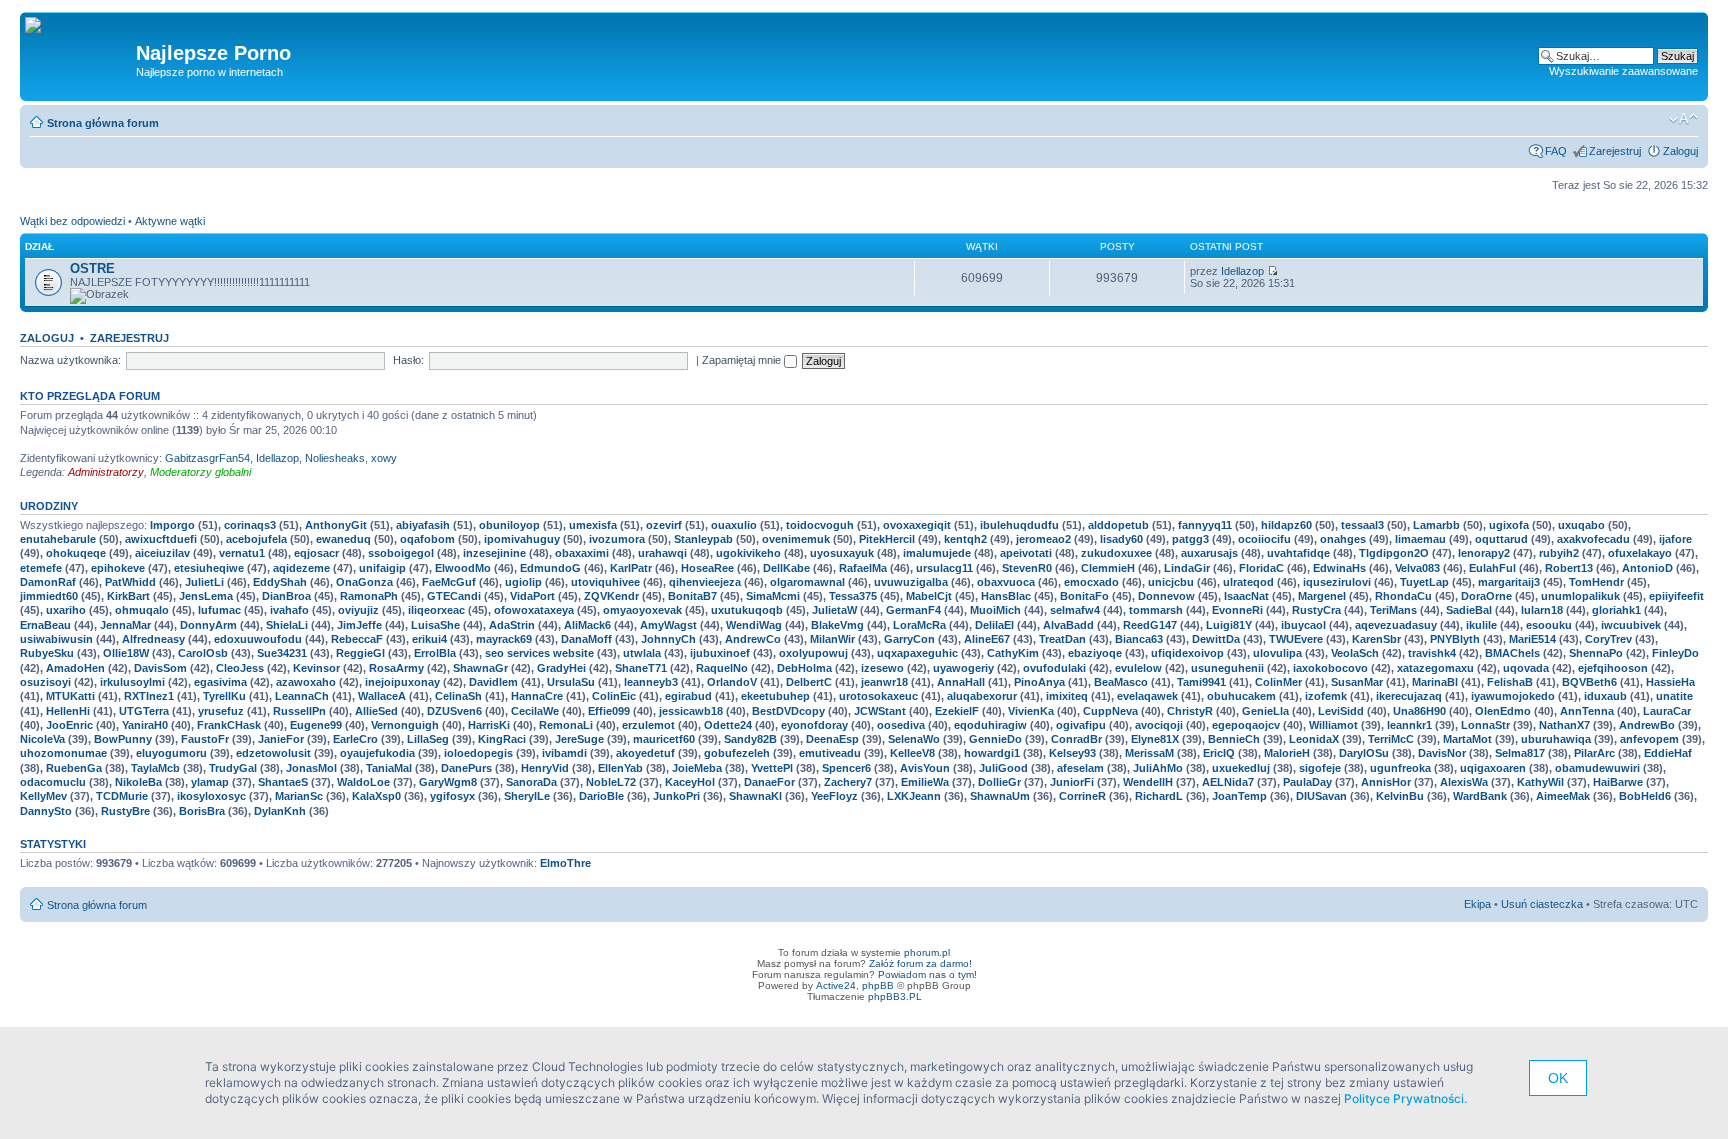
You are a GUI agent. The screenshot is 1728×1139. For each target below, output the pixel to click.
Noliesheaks (335, 458)
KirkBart (128, 596)
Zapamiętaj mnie (743, 360)
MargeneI (1322, 596)
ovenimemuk (796, 539)
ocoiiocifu (1264, 539)
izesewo (882, 668)
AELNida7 (1228, 782)
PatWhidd (130, 582)
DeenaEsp (832, 739)
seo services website (539, 653)
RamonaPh (369, 596)
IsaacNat (1246, 596)
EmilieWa (925, 782)
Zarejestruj (1615, 151)
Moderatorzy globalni (200, 472)
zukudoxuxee (1116, 553)
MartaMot (1467, 739)
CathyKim (1013, 653)
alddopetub (1118, 525)
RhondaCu (1403, 596)
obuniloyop (509, 525)
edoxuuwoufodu (258, 639)
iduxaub (1605, 696)
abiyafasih (423, 525)
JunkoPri (676, 796)
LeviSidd (1341, 711)
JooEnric (69, 725)
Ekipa (1477, 904)
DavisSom (160, 668)
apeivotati (1026, 553)
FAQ (1556, 151)
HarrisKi (489, 725)
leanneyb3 (651, 682)
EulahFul (1492, 568)
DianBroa (286, 596)
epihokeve (118, 568)
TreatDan (1062, 639)
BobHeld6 (1645, 796)
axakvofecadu (1593, 539)
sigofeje (1320, 768)
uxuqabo (1581, 525)
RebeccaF (357, 639)
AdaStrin (512, 625)
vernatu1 (242, 553)
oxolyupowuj (813, 653)
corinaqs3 (250, 525)
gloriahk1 (1616, 610)
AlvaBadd (1068, 625)
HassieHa (1670, 682)
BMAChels (1512, 653)
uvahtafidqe (1298, 553)
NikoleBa (138, 782)
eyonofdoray (814, 725)
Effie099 (609, 711)
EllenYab (620, 768)
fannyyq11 (1205, 525)
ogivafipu (1081, 725)
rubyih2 (1559, 553)
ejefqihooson (1613, 668)
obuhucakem (1241, 696)
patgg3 (1190, 539)
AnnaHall (961, 682)
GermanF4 (913, 610)
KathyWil (1540, 782)
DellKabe (786, 568)
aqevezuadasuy (1396, 625)
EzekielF (957, 711)
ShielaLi (287, 625)
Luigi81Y (1229, 625)
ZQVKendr (611, 596)
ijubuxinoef (720, 653)
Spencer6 (846, 768)
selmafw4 (1075, 610)
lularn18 (1542, 610)
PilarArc (1594, 753)
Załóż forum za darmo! (920, 963)
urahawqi (662, 553)
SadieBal (1469, 610)
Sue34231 (282, 653)
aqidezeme (301, 568)
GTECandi (454, 596)
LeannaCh (302, 696)
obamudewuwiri (1597, 768)
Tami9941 (1201, 682)
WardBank (1480, 796)
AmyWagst (668, 625)
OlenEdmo (1503, 711)
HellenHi (68, 711)
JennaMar (125, 625)
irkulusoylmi (132, 682)
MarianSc (299, 796)
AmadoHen (75, 668)
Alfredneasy (153, 639)
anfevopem (1649, 739)
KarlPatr (631, 568)
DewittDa (1216, 639)
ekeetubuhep (775, 696)
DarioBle (601, 796)
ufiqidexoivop (1187, 653)
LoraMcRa (919, 625)
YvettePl (772, 768)
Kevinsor (316, 668)
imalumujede (937, 553)
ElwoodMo (463, 568)
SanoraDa (531, 782)
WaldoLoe (363, 782)
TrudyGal (233, 768)
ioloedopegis (478, 753)
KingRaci (502, 739)
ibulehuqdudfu (1019, 525)
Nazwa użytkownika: (70, 360)
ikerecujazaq (1409, 696)
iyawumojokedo (1513, 696)
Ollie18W (126, 653)
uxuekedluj (1241, 768)
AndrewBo (1647, 725)
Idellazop (1242, 271)
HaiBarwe (1618, 782)
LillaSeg (428, 739)
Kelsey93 (1072, 753)
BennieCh (1234, 739)
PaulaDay (1307, 782)
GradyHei (561, 668)
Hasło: (408, 360)
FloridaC (1261, 568)
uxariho (66, 610)
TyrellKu (224, 696)
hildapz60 (1286, 525)
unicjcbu (1171, 582)
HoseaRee (707, 568)
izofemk (1326, 696)
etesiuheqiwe (209, 568)
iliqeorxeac (436, 610)
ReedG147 (1150, 625)
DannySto (46, 811)
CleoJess (240, 668)
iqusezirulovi (1337, 582)
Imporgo (172, 525)
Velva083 (1417, 568)
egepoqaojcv (1246, 725)
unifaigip (382, 568)
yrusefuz (221, 711)
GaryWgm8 (448, 782)
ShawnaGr (480, 668)
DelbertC (809, 682)
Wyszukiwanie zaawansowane (1623, 71)
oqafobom (427, 539)
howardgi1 (992, 753)
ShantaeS (283, 782)
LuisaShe (435, 625)
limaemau (1420, 539)
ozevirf (664, 525)
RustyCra (1316, 610)
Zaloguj (1680, 151)
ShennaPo (1596, 653)
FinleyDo (1675, 653)
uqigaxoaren (1493, 768)
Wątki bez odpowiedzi (72, 221)
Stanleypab (703, 539)
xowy (384, 458)
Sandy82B (750, 739)
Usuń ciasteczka (1542, 904)
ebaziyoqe (1095, 653)
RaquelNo (722, 668)
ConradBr (1076, 739)
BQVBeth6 (1589, 682)
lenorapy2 (1484, 553)
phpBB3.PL (895, 996)
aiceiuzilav (162, 553)
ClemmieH (1108, 568)
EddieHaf (1668, 753)
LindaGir (1187, 568)
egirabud (688, 696)
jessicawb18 (691, 711)
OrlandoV (732, 682)
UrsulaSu (571, 682)
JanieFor (281, 739)
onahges (1343, 539)
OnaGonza (364, 582)
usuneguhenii (1227, 668)
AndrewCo (753, 639)
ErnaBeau (45, 625)
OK (1558, 1078)
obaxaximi (582, 553)
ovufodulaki (1054, 668)
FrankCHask (229, 725)
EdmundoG (550, 568)
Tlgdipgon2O (1394, 553)
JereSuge (579, 739)
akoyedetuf (645, 753)
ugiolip (523, 582)
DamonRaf (48, 582)
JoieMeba (697, 768)
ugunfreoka (1400, 768)
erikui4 (429, 639)
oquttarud (1501, 539)
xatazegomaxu (1435, 668)
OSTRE (92, 268)
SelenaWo (914, 739)
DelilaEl (994, 625)
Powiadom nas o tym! (927, 974)
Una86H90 (1419, 711)
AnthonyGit (336, 525)
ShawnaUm (1000, 796)
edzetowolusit (273, 753)
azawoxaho (306, 682)
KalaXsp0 (376, 796)
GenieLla (1265, 711)
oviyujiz (358, 610)
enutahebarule (58, 539)
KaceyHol (690, 782)
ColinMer (1278, 682)
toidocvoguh (820, 525)
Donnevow (1166, 596)
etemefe (41, 568)
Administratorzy (106, 472)
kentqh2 (965, 539)
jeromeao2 (1043, 539)
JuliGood (1003, 768)
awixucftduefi (161, 539)
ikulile (1481, 625)
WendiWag (754, 625)
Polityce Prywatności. (1405, 1098)
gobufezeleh (737, 753)
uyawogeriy (963, 668)
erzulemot (648, 725)
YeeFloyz (834, 796)
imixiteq (1067, 696)
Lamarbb (1436, 525)
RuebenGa (74, 768)
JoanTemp (1239, 796)
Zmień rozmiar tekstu (1683, 119)
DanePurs (466, 768)
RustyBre (125, 811)
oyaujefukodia (377, 753)
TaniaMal (389, 768)
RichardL (1159, 796)
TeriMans (1393, 610)
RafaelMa (863, 568)
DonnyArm (208, 625)
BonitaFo (1084, 596)
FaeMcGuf (449, 582)
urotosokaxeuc (878, 696)
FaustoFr (205, 739)
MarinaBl (1435, 682)
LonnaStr (1485, 725)
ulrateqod (1248, 582)
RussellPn (299, 711)
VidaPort (532, 596)
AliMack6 (587, 625)
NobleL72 (611, 782)
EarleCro (355, 739)
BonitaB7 (692, 596)
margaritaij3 (1509, 582)
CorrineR (1082, 796)
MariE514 (1532, 639)
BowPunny (123, 739)
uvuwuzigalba (911, 582)
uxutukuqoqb (747, 610)
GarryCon (909, 639)
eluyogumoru (171, 753)
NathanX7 (1564, 725)
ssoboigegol (401, 553)
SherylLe (527, 796)
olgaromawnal (807, 582)
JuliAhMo (1158, 768)
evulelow (1138, 668)
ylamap (210, 782)
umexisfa (593, 525)
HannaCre (537, 696)
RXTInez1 (149, 696)
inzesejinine (494, 553)
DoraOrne (1486, 596)
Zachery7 (848, 782)
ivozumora (617, 539)
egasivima (220, 682)
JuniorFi (1072, 782)
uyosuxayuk (842, 553)
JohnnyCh (668, 639)
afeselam (1080, 768)
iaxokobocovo (1330, 668)
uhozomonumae (63, 753)
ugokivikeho (748, 553)
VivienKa (1031, 711)
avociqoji (1159, 725)
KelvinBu (1400, 796)
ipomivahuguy (522, 539)
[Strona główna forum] (40, 26)
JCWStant (880, 711)
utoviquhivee (605, 582)
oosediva (901, 725)
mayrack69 (504, 639)
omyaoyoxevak (642, 610)
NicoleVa (42, 739)
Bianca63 (1139, 639)
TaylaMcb (155, 768)
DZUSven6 (454, 711)
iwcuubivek (1631, 625)
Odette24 (728, 725)
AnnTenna (1587, 711)
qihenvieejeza (705, 582)
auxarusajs (1209, 553)
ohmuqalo (142, 610)
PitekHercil (887, 539)
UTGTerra (144, 711)
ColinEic (614, 696)
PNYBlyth (1455, 639)
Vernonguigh (405, 725)
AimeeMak (1563, 796)
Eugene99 (316, 725)
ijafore (1675, 539)
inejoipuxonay (402, 682)
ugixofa (1509, 525)
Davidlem (493, 682)
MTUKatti (70, 696)
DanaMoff (586, 639)
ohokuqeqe (76, 553)
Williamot (1333, 725)
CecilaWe (535, 711)
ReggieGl (360, 653)
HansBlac (1006, 596)
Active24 (836, 985)
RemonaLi (566, 725)
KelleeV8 (912, 753)
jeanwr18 (884, 682)
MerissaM (1149, 753)
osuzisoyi (45, 682)
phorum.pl (927, 952)
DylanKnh (280, 811)
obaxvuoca (1006, 582)
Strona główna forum (103, 123)
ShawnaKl (755, 796)
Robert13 (1569, 568)
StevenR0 (1027, 568)
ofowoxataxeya (534, 610)
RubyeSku (47, 653)
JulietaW (834, 610)
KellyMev (43, 796)
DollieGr (999, 782)
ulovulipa (1277, 653)
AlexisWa (1464, 782)
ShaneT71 (641, 668)
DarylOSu (1364, 753)
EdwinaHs (1339, 568)
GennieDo (995, 739)
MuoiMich (995, 610)
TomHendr (1596, 582)
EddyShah (280, 582)
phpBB (878, 985)
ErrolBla (435, 653)
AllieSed (376, 711)
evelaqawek (1147, 696)
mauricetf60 (664, 739)
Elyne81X (1155, 739)
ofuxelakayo (1640, 553)
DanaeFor (769, 782)
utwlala (642, 653)
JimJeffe (359, 625)
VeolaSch (1355, 653)
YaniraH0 (145, 725)
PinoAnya (1039, 682)
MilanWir (832, 639)
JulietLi (204, 582)
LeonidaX (1314, 739)
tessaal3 (1362, 525)
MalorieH (1287, 753)
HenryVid (545, 768)
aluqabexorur (982, 696)
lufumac (219, 610)
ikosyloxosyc (211, 796)
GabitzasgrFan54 (207, 458)
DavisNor (1442, 753)
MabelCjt (929, 596)
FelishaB (1510, 682)
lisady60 (1121, 539)
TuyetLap (1424, 582)
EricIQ (1219, 753)
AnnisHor (1386, 782)
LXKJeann (914, 796)
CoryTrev (1608, 639)
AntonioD (1647, 568)
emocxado (1091, 582)
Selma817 (1520, 753)
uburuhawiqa (1556, 739)
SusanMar (1357, 682)
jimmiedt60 (49, 596)
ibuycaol (1303, 625)
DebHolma (804, 668)
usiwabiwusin (56, 639)
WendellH (1148, 782)
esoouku (1549, 625)
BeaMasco (1121, 682)
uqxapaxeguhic (917, 653)
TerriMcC (1391, 739)
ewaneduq (343, 539)
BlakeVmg (837, 625)
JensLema (206, 596)
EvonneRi (1237, 610)
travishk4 (1432, 653)
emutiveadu (830, 753)
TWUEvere (1296, 639)
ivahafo (289, 610)
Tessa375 (853, 596)
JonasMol (311, 768)
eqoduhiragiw (990, 725)
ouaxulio (734, 525)
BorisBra (202, 811)
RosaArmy (396, 668)
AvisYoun (925, 768)
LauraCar (1667, 711)
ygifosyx (452, 796)
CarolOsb (203, 653)
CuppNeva (1110, 711)
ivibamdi (564, 753)
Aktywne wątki (170, 221)
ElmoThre (565, 863)
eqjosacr (316, 553)
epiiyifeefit (1676, 596)
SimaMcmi (773, 596)
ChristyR (1190, 711)
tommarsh (1156, 610)
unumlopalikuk (1580, 596)
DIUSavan (1321, 796)
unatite (1674, 696)
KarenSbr (1376, 639)
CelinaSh (458, 696)
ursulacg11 (944, 568)
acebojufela (256, 539)
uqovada (1526, 668)
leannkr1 (1409, 725)
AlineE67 (987, 639)
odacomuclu (53, 782)
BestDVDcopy (788, 711)
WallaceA (382, 696)
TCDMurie (122, 796)
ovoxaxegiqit (917, 525)
